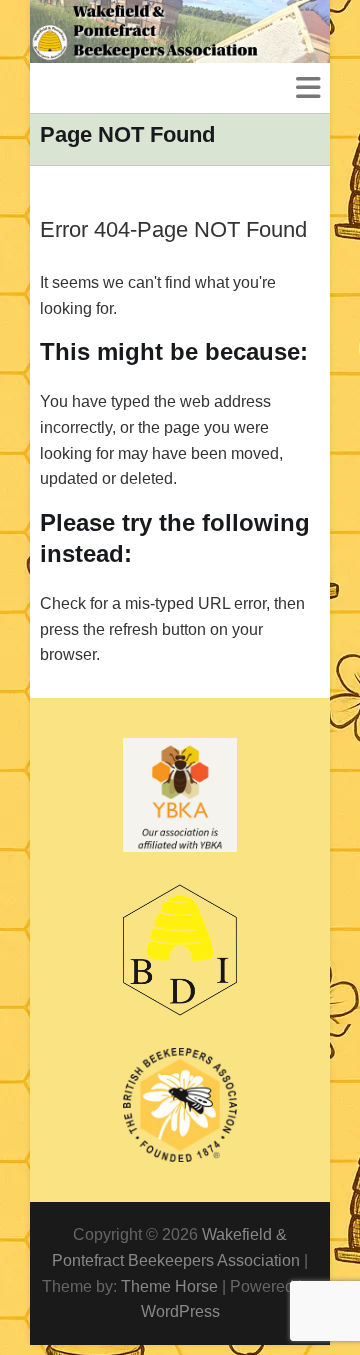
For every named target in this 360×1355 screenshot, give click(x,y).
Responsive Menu (308, 87)
